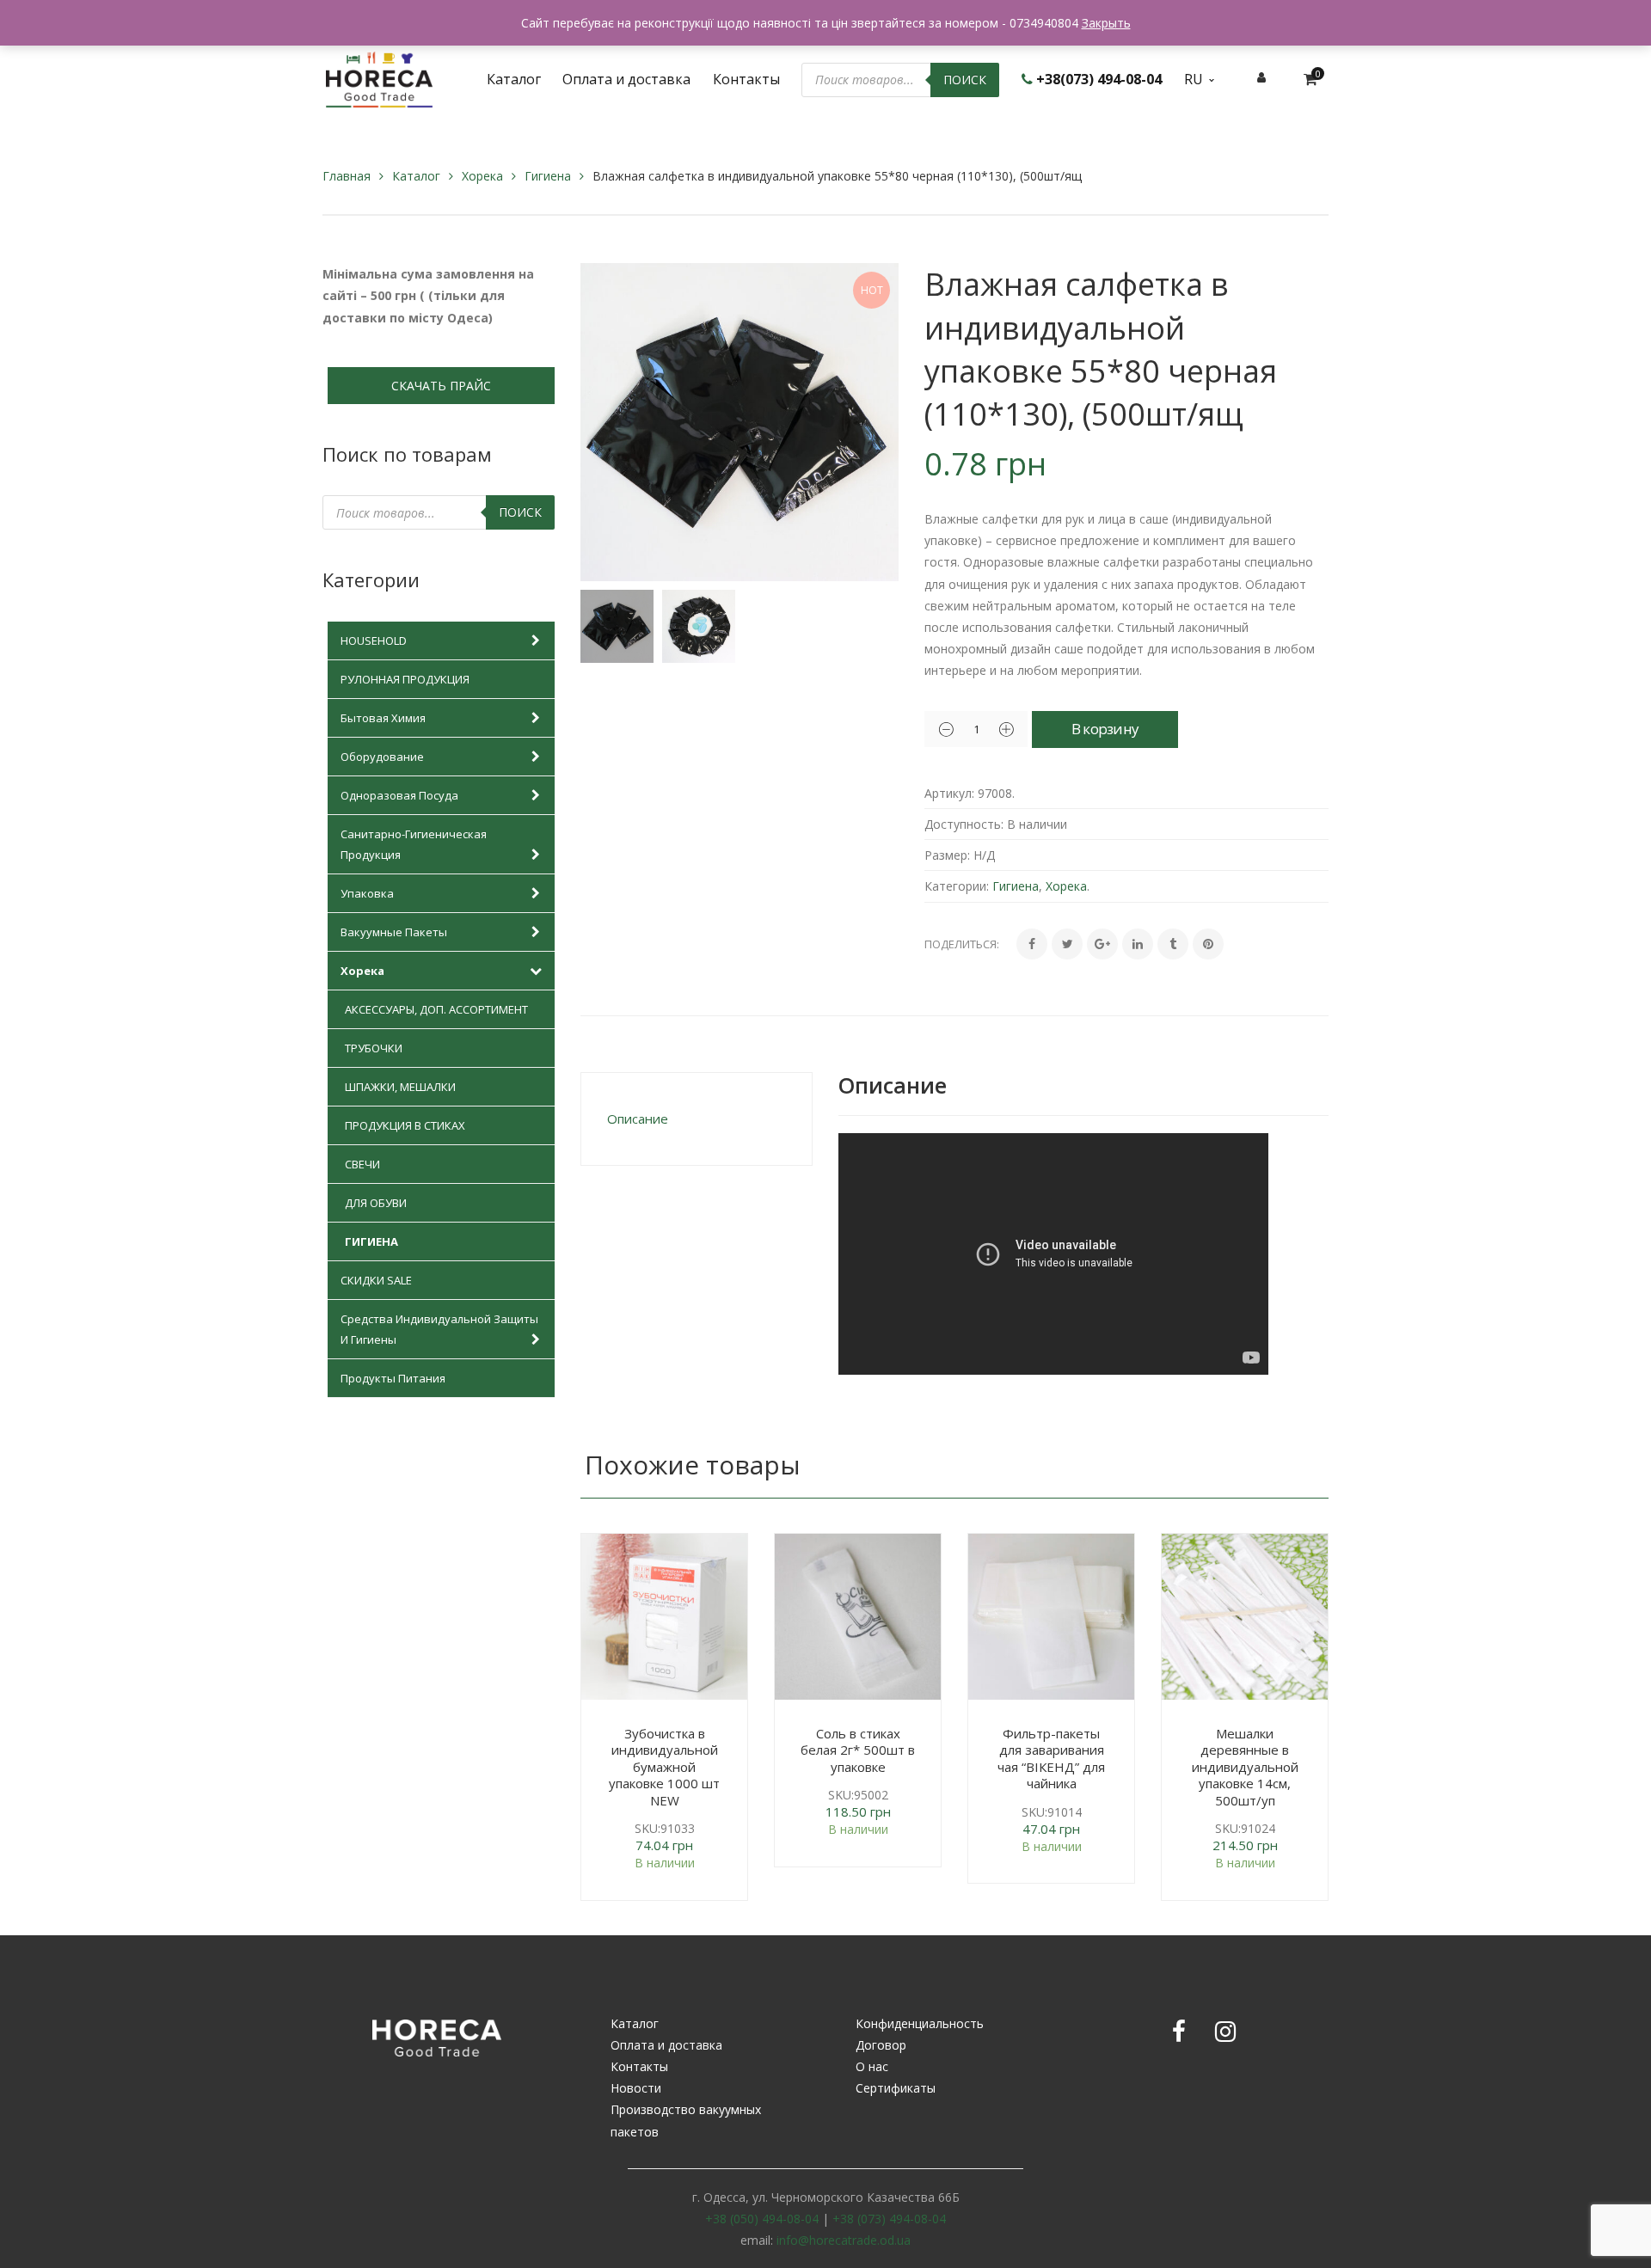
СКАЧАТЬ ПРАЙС (441, 386)
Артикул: (949, 793)
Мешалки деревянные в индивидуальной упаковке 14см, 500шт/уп (1245, 1767)
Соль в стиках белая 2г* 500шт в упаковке (858, 1750)
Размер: (947, 855)
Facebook (1179, 2032)
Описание (638, 1119)
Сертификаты (896, 2088)
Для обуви (376, 1203)
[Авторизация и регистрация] (1261, 77)
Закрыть (1106, 23)
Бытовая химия (383, 718)
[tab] (697, 1119)
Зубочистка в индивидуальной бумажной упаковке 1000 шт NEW (664, 1767)
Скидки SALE (376, 1280)
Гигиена (548, 176)
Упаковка (367, 893)
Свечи (362, 1164)
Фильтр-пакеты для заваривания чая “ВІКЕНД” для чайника (1051, 1759)
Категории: (957, 886)
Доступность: (964, 824)
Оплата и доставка (666, 2045)
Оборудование (382, 757)
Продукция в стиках (405, 1125)
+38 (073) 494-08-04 (889, 2219)
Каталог (416, 176)
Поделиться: (962, 944)
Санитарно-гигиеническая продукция (414, 844)
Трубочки (374, 1048)
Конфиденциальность (920, 2023)
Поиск (965, 80)
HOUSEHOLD (374, 641)
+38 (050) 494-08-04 (762, 2219)
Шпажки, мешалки (400, 1087)
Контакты (639, 2066)
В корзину (1105, 729)
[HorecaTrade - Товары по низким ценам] (379, 78)
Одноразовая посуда (399, 795)
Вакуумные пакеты (394, 932)
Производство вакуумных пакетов (686, 2120)
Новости (636, 2088)
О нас (872, 2066)
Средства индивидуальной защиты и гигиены (439, 1329)
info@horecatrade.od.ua (844, 2240)
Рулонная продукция (405, 679)
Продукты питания (393, 1378)
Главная (347, 176)
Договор (881, 2045)
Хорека (482, 176)
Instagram (1225, 2032)
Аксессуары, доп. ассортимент (436, 1009)
